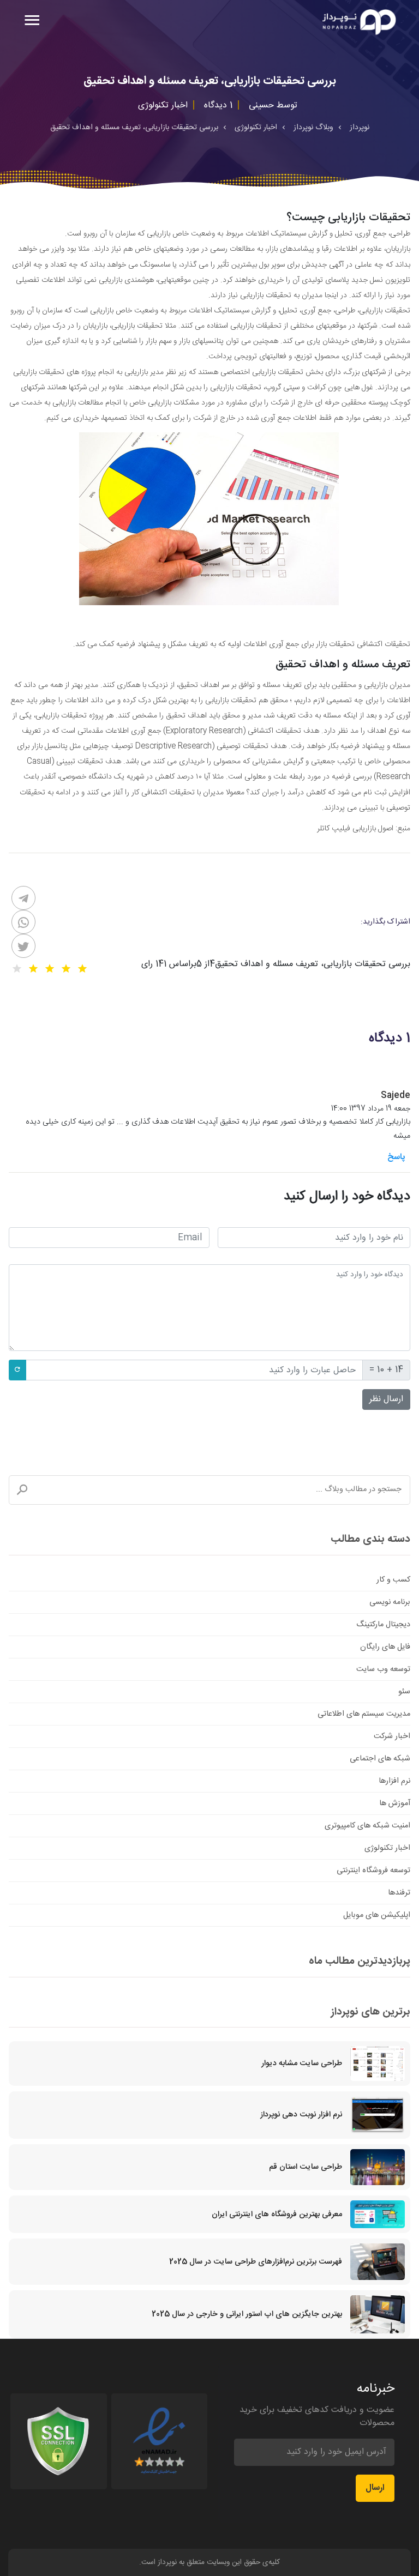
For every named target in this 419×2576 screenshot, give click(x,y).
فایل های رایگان (385, 1647)
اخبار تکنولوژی (387, 1848)
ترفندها (399, 1893)
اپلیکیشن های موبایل (377, 1915)
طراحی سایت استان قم (306, 2167)
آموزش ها (395, 1803)
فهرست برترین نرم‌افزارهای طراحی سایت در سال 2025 (256, 2262)
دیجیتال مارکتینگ (383, 1625)
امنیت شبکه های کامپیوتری (367, 1826)
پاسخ (396, 1157)
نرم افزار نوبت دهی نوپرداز (301, 2115)
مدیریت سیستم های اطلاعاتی (364, 1714)
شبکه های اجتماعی (380, 1759)
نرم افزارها (394, 1781)
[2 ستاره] (66, 969)
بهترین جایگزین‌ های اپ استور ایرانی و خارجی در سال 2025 (247, 2314)
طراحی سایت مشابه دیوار (302, 2064)
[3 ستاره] (50, 969)
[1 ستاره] (82, 969)
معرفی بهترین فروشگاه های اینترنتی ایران (277, 2215)
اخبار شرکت (392, 1736)
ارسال (375, 2488)
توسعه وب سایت (383, 1669)
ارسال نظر (386, 1399)
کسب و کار (393, 1580)
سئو (404, 1692)
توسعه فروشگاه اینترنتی (373, 1871)
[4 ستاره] (33, 969)
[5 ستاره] (17, 969)
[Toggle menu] (32, 22)
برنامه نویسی (390, 1602)
